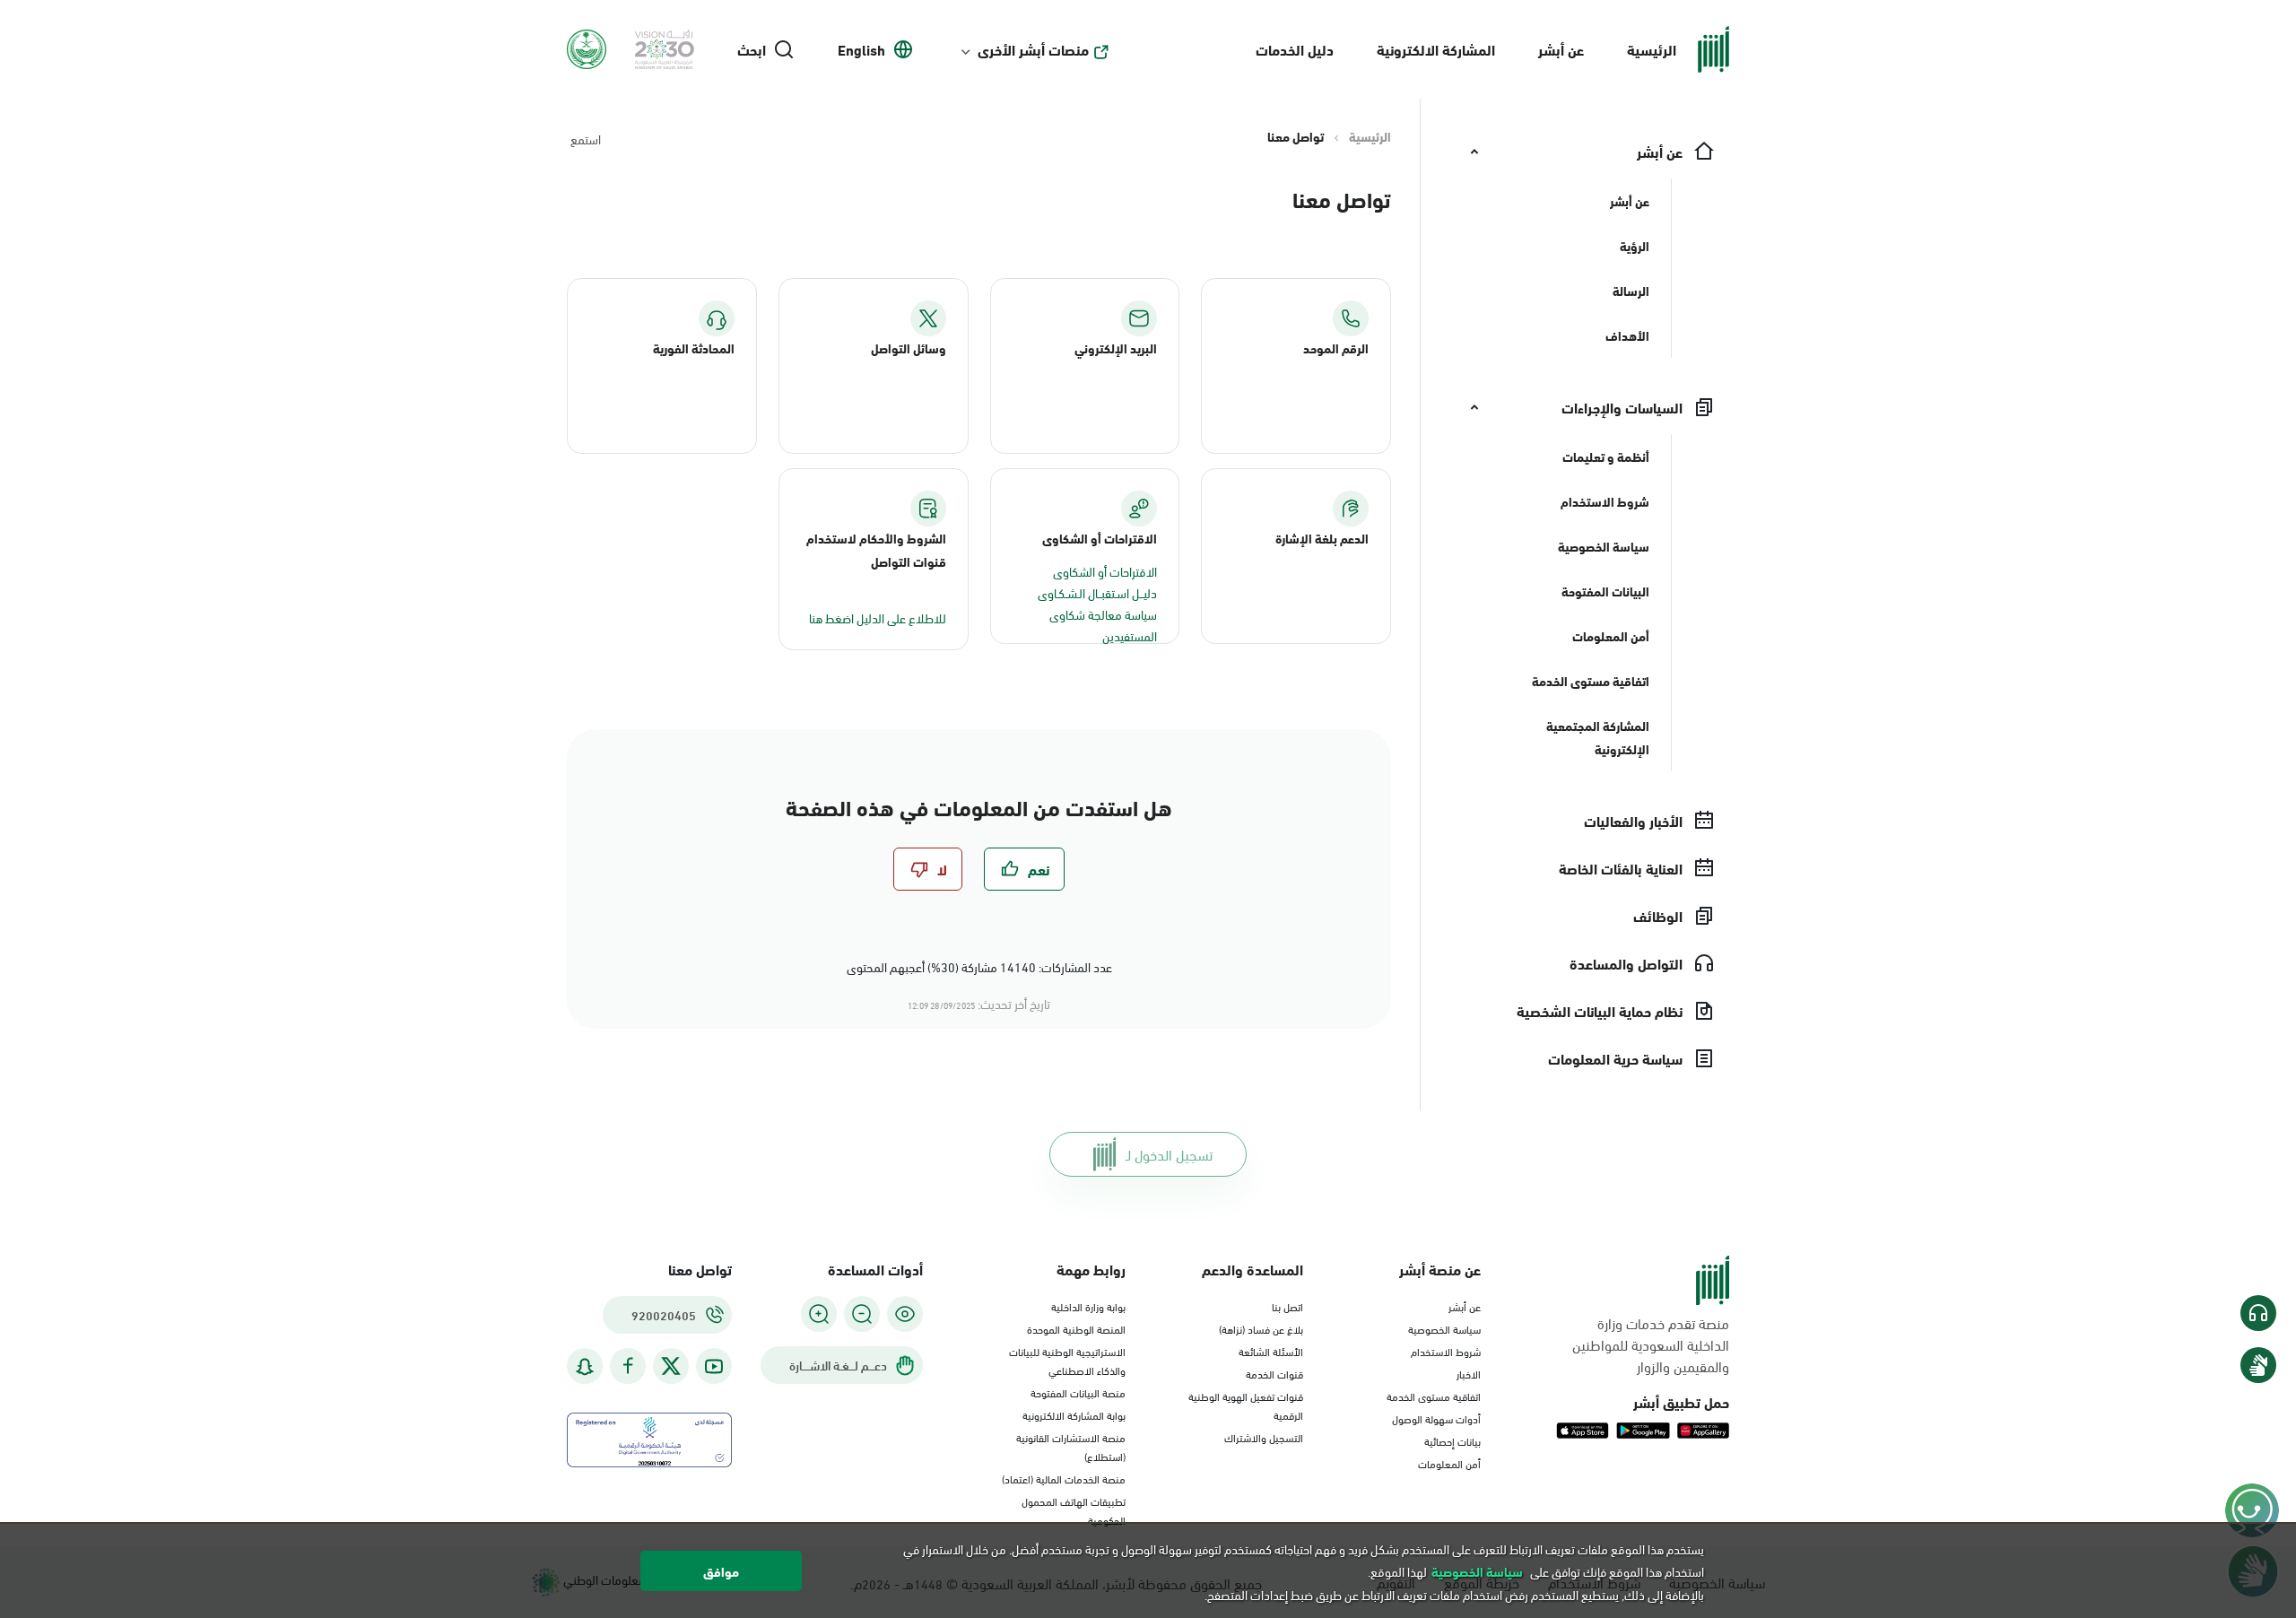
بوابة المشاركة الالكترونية (1074, 1414)
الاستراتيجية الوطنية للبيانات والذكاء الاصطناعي (1067, 1360)
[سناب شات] (585, 1366)
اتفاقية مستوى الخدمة (1434, 1396)
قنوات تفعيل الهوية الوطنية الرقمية (1246, 1405)
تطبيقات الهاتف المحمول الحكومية (1074, 1510)
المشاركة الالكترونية (1436, 49)
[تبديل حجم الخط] (862, 1314)
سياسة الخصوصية (1444, 1328)
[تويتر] (671, 1366)
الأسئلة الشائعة (1271, 1351)
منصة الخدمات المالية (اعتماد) (1064, 1478)
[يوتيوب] (714, 1366)
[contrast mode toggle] (905, 1314)
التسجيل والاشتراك (1264, 1437)
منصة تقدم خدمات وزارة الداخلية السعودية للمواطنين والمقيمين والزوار (1651, 1344)
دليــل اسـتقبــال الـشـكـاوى (1097, 592)
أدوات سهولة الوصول (1436, 1418)
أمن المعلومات (1449, 1463)
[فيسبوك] (628, 1366)
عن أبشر (1561, 49)
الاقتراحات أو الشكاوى (1105, 571)
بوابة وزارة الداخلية (1088, 1306)
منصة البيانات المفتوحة (1078, 1392)
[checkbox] (1024, 869)
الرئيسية (1652, 49)
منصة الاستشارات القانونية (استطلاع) (1071, 1446)
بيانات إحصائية (1452, 1440)
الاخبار (1469, 1373)
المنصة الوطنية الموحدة (1076, 1328)
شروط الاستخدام (1446, 1351)
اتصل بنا (1287, 1306)
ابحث (752, 49)
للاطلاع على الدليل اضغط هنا (878, 618)
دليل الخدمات (1295, 49)
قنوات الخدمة (1274, 1373)
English (861, 49)
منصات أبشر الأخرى (1033, 49)
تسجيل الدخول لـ (1169, 1154)
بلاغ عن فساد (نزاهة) (1261, 1328)
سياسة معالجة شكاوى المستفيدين (1103, 625)
